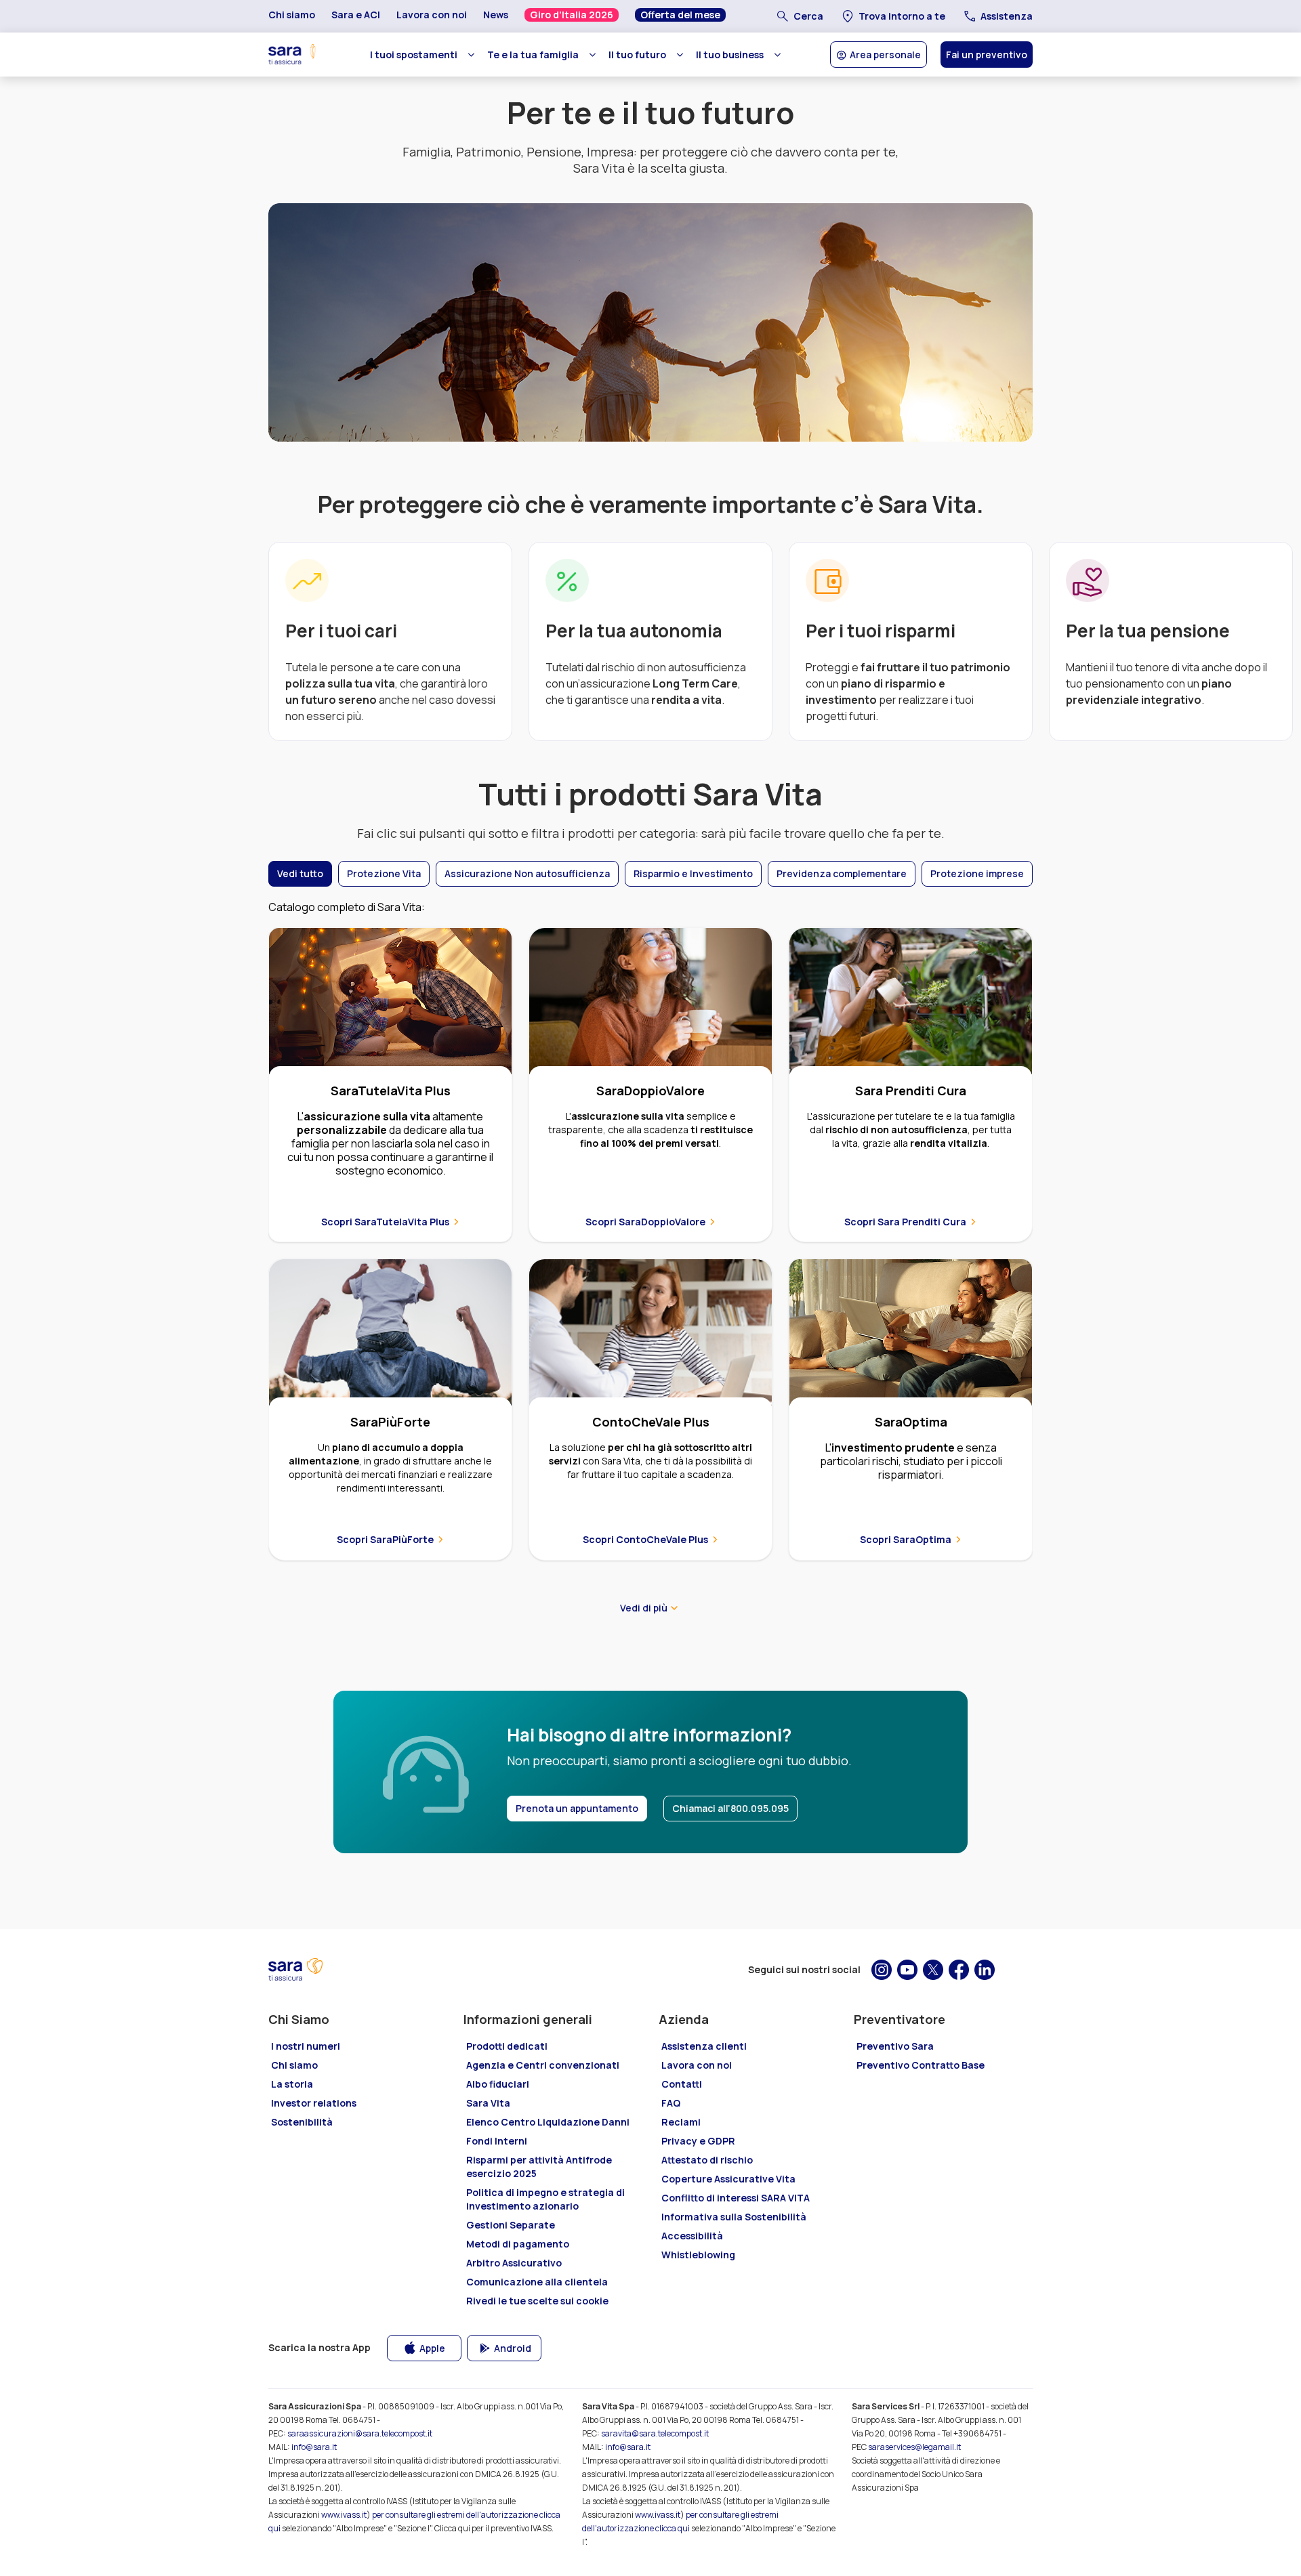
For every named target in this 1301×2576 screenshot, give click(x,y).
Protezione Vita (384, 873)
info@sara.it (314, 2447)
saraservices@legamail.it (914, 2447)
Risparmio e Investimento (693, 873)
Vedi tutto (300, 873)
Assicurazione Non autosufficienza (527, 873)
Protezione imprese (977, 873)
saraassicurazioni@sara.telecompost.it (360, 2433)
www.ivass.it (344, 2515)
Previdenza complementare (842, 873)
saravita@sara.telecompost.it (655, 2433)
